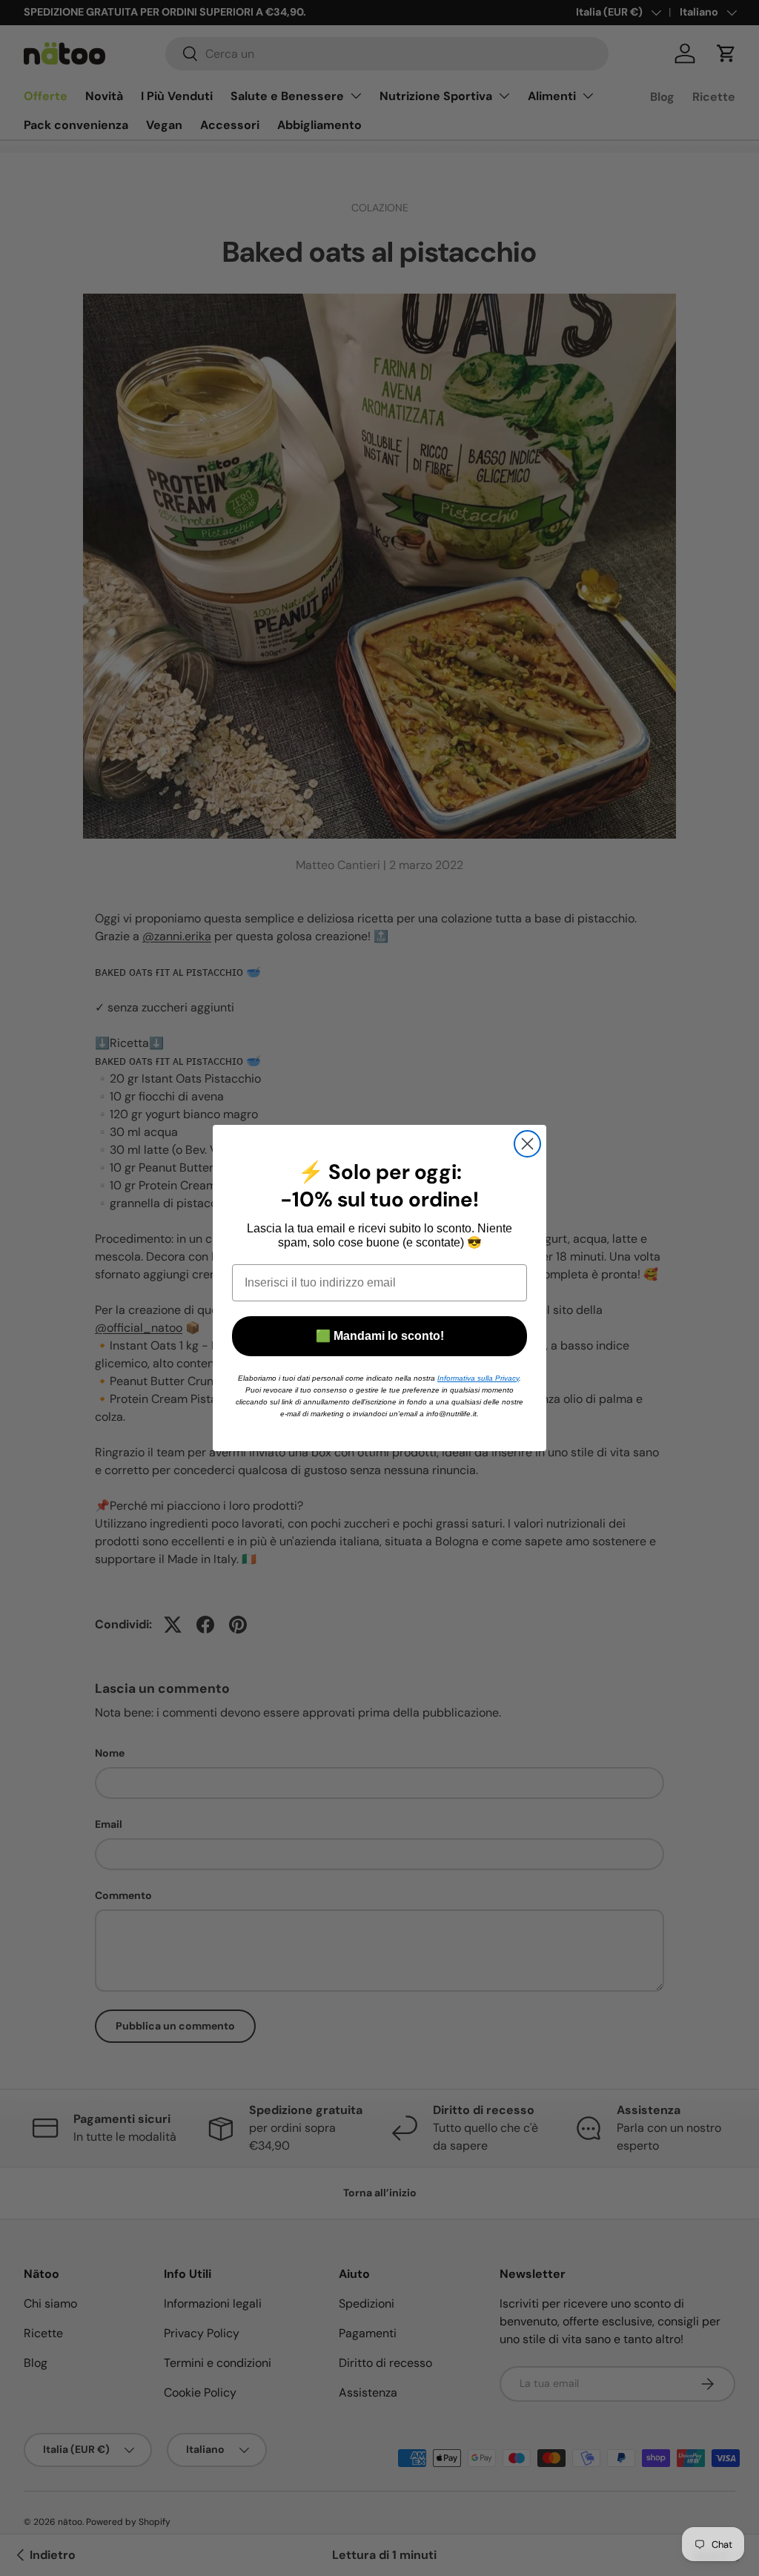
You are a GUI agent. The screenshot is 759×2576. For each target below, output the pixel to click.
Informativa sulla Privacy (478, 1378)
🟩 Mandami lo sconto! (380, 1336)
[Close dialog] (527, 1144)
